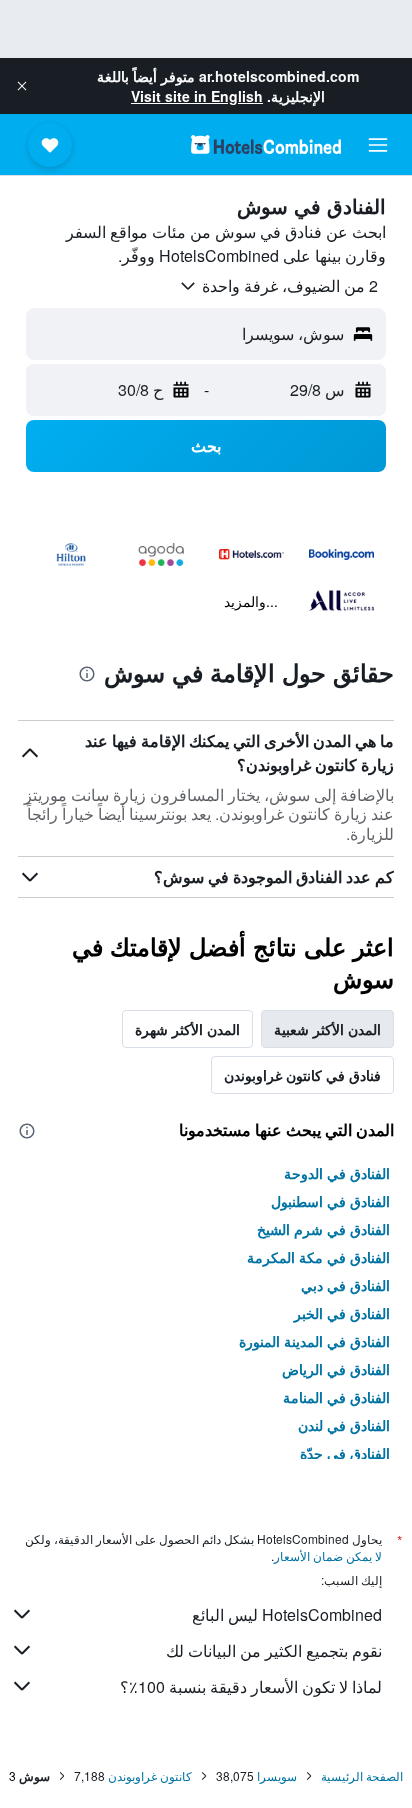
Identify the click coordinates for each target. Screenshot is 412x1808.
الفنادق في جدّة (345, 1453)
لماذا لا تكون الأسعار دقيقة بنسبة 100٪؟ (251, 1686)
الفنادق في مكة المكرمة (318, 1257)
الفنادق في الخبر (342, 1313)
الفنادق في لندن (344, 1425)
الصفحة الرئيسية (362, 1775)
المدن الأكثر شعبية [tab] (327, 1029)
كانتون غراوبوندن (150, 1775)
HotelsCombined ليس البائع (287, 1614)
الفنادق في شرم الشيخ (323, 1229)
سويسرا (277, 1775)
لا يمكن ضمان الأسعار (328, 1555)
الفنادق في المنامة (336, 1397)
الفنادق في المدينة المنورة (314, 1341)
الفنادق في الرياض (336, 1369)
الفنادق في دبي (345, 1285)
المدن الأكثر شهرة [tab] (187, 1029)
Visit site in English (197, 96)
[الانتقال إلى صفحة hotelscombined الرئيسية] (266, 144)
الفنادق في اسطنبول (330, 1201)
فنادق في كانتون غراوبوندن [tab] (302, 1075)
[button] (22, 86)
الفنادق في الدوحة (337, 1173)
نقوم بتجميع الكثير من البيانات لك (274, 1650)
